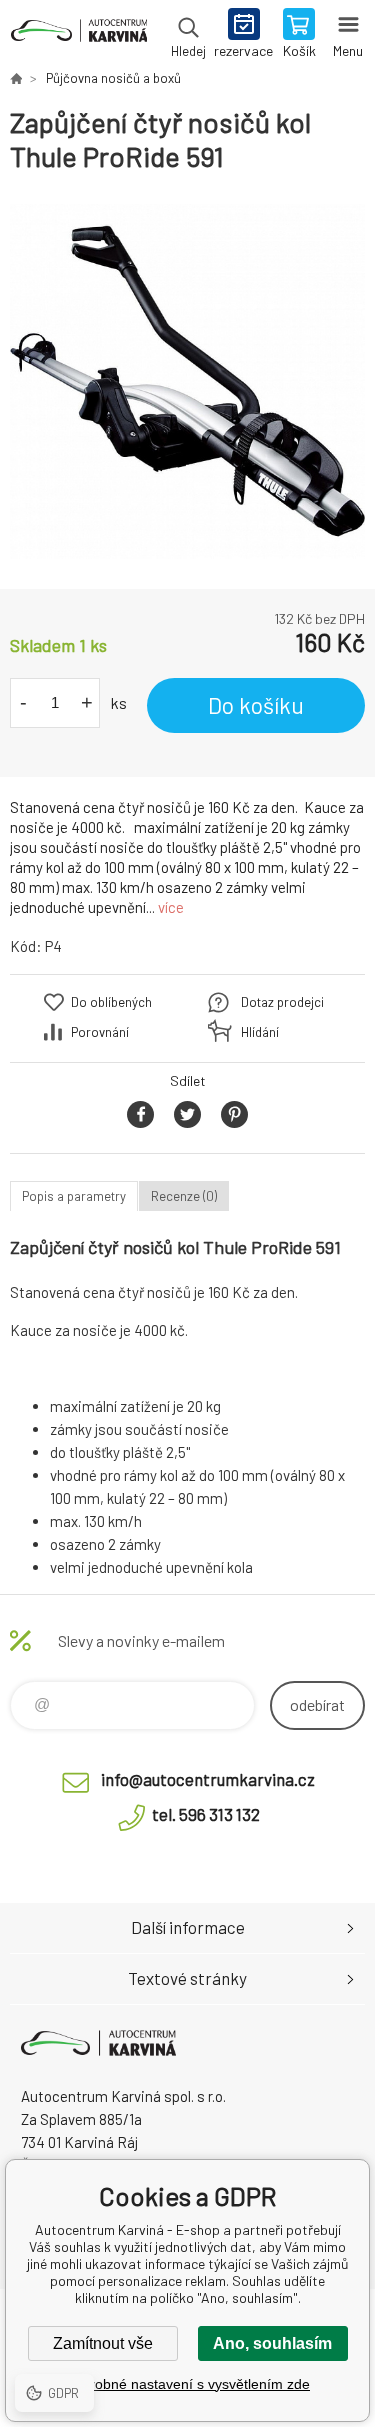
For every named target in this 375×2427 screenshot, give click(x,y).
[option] (187, 381)
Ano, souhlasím (272, 2343)
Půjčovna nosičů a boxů (113, 78)
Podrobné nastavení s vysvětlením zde (187, 2384)
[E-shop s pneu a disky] (16, 78)
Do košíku (256, 705)
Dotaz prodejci (282, 1002)
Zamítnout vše (103, 2343)
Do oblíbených (111, 1002)
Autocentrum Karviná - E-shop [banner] (78, 35)
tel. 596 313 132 (206, 1814)
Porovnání (100, 1032)
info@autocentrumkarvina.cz (208, 1779)
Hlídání (260, 1032)
